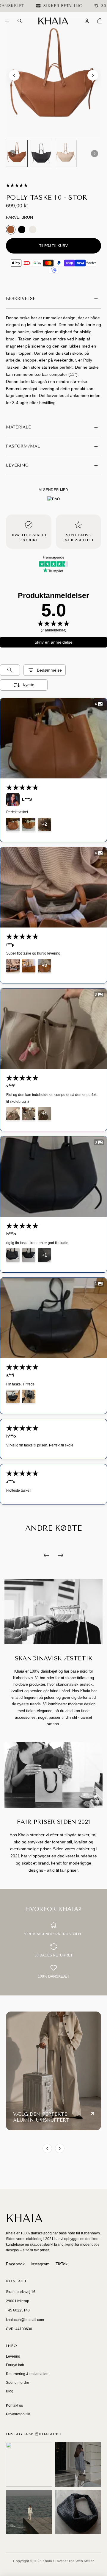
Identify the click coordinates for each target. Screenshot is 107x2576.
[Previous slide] (47, 2148)
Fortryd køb (15, 2365)
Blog (10, 2391)
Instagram (40, 2264)
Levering (13, 2356)
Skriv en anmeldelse (53, 642)
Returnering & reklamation (27, 2374)
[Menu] (7, 21)
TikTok (62, 2264)
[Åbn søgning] (20, 21)
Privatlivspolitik (18, 2414)
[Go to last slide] (14, 75)
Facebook (15, 2264)
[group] (17, 153)
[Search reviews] (10, 670)
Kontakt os (14, 2405)
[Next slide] (93, 75)
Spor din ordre (18, 2383)
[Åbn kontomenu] (87, 21)
